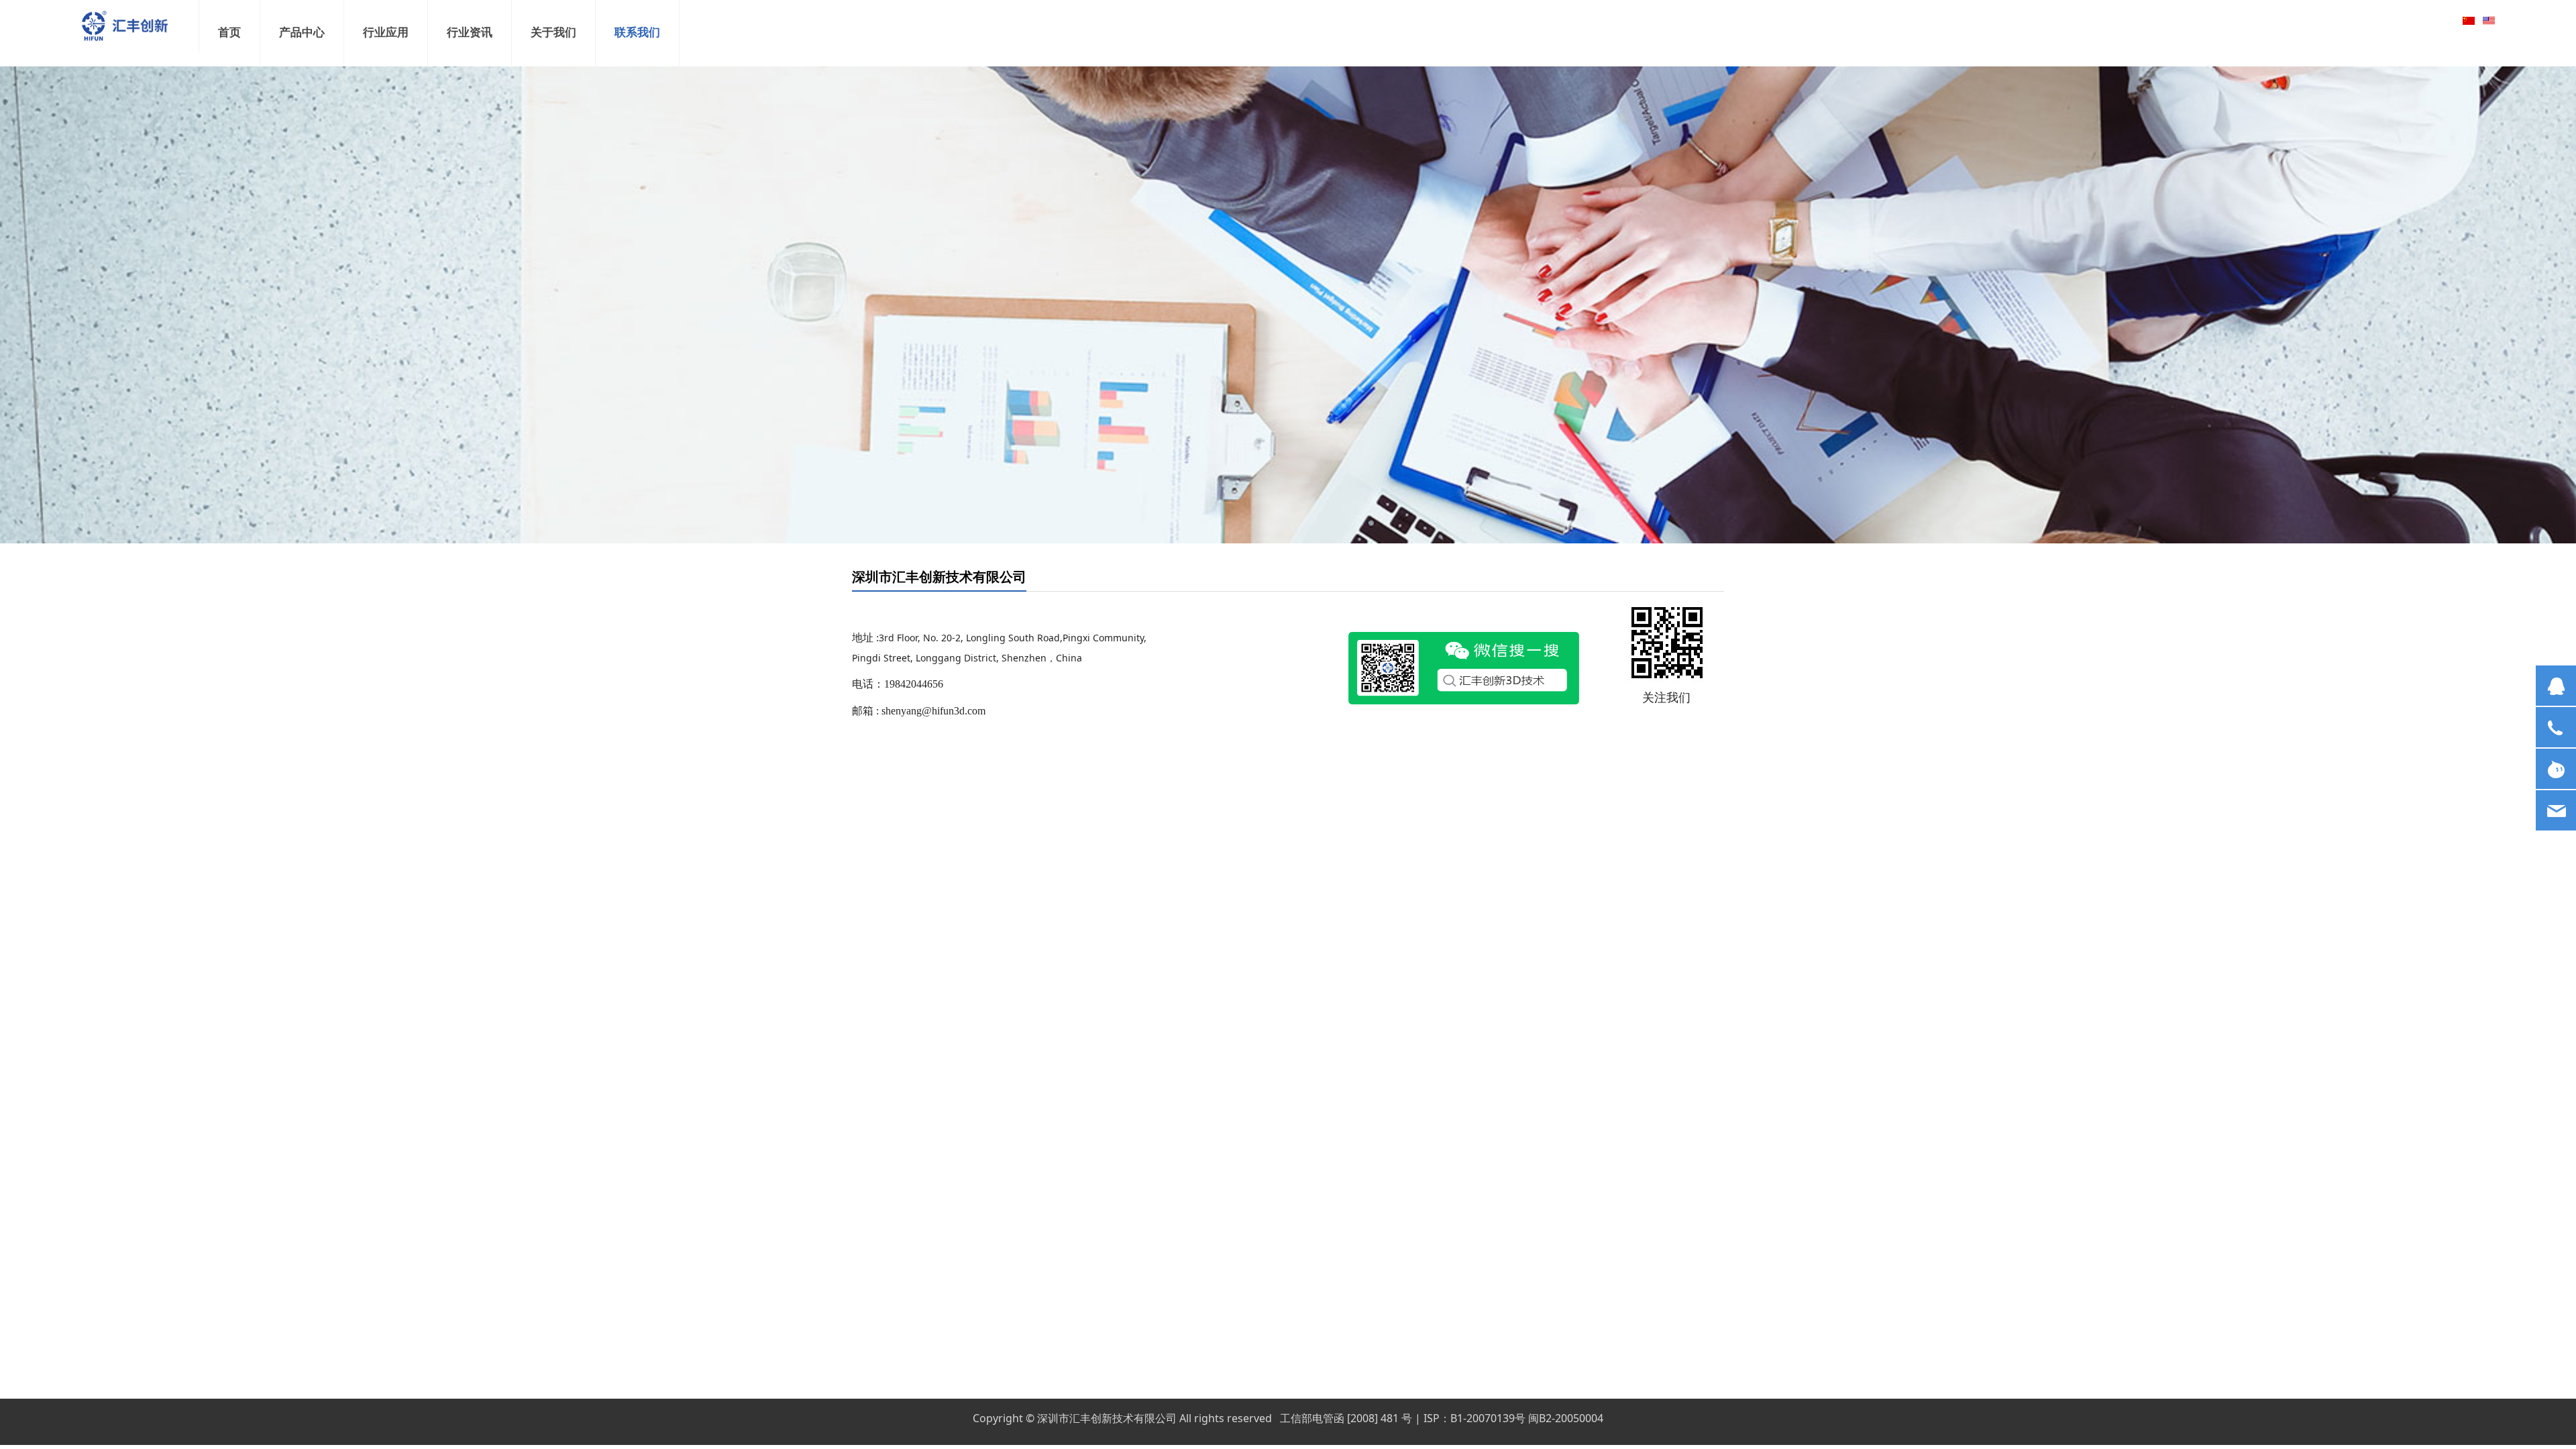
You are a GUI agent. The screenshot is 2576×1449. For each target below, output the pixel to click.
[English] (2489, 20)
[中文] (2469, 20)
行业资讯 (470, 33)
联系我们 (637, 33)
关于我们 (553, 33)
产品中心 (302, 33)
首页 (229, 33)
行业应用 (386, 33)
